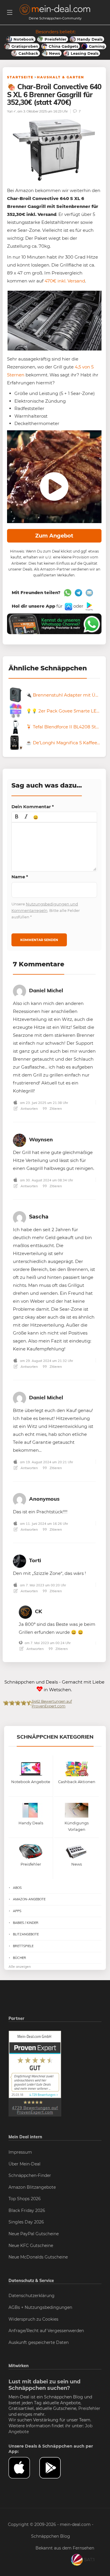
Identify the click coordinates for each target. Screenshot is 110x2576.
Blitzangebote (26, 1934)
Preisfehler (89, 2408)
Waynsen (41, 1139)
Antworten (29, 1108)
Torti (35, 1560)
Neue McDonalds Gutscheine (38, 2257)
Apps (17, 1911)
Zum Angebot (54, 536)
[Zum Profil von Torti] (20, 1560)
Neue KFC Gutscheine (31, 2246)
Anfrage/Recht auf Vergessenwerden (46, 2331)
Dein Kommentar (33, 807)
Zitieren (55, 1108)
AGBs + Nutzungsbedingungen (40, 2307)
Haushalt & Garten (61, 77)
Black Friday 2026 (27, 2210)
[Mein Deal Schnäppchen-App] (55, 2468)
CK (38, 1611)
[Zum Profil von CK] (25, 1611)
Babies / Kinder (26, 1923)
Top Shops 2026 (25, 2199)
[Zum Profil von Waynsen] (20, 1139)
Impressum (20, 2152)
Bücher (20, 1958)
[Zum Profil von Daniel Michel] (20, 990)
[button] (17, 817)
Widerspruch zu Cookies (33, 2319)
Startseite (20, 77)
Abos (17, 1888)
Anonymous (44, 1499)
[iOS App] (68, 606)
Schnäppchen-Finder (30, 2175)
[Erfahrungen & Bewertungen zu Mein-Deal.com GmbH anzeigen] (35, 2074)
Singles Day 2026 (26, 2222)
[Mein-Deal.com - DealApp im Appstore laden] (24, 2468)
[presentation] (17, 817)
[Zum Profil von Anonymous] (20, 1499)
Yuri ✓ (11, 111)
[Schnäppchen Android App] (89, 606)
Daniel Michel (46, 990)
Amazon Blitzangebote (32, 2187)
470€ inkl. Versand (65, 281)
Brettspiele (23, 1946)
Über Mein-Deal (24, 2164)
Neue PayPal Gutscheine (34, 2234)
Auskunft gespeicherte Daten (39, 2342)
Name (20, 877)
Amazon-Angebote (29, 1899)
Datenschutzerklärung (32, 2296)
